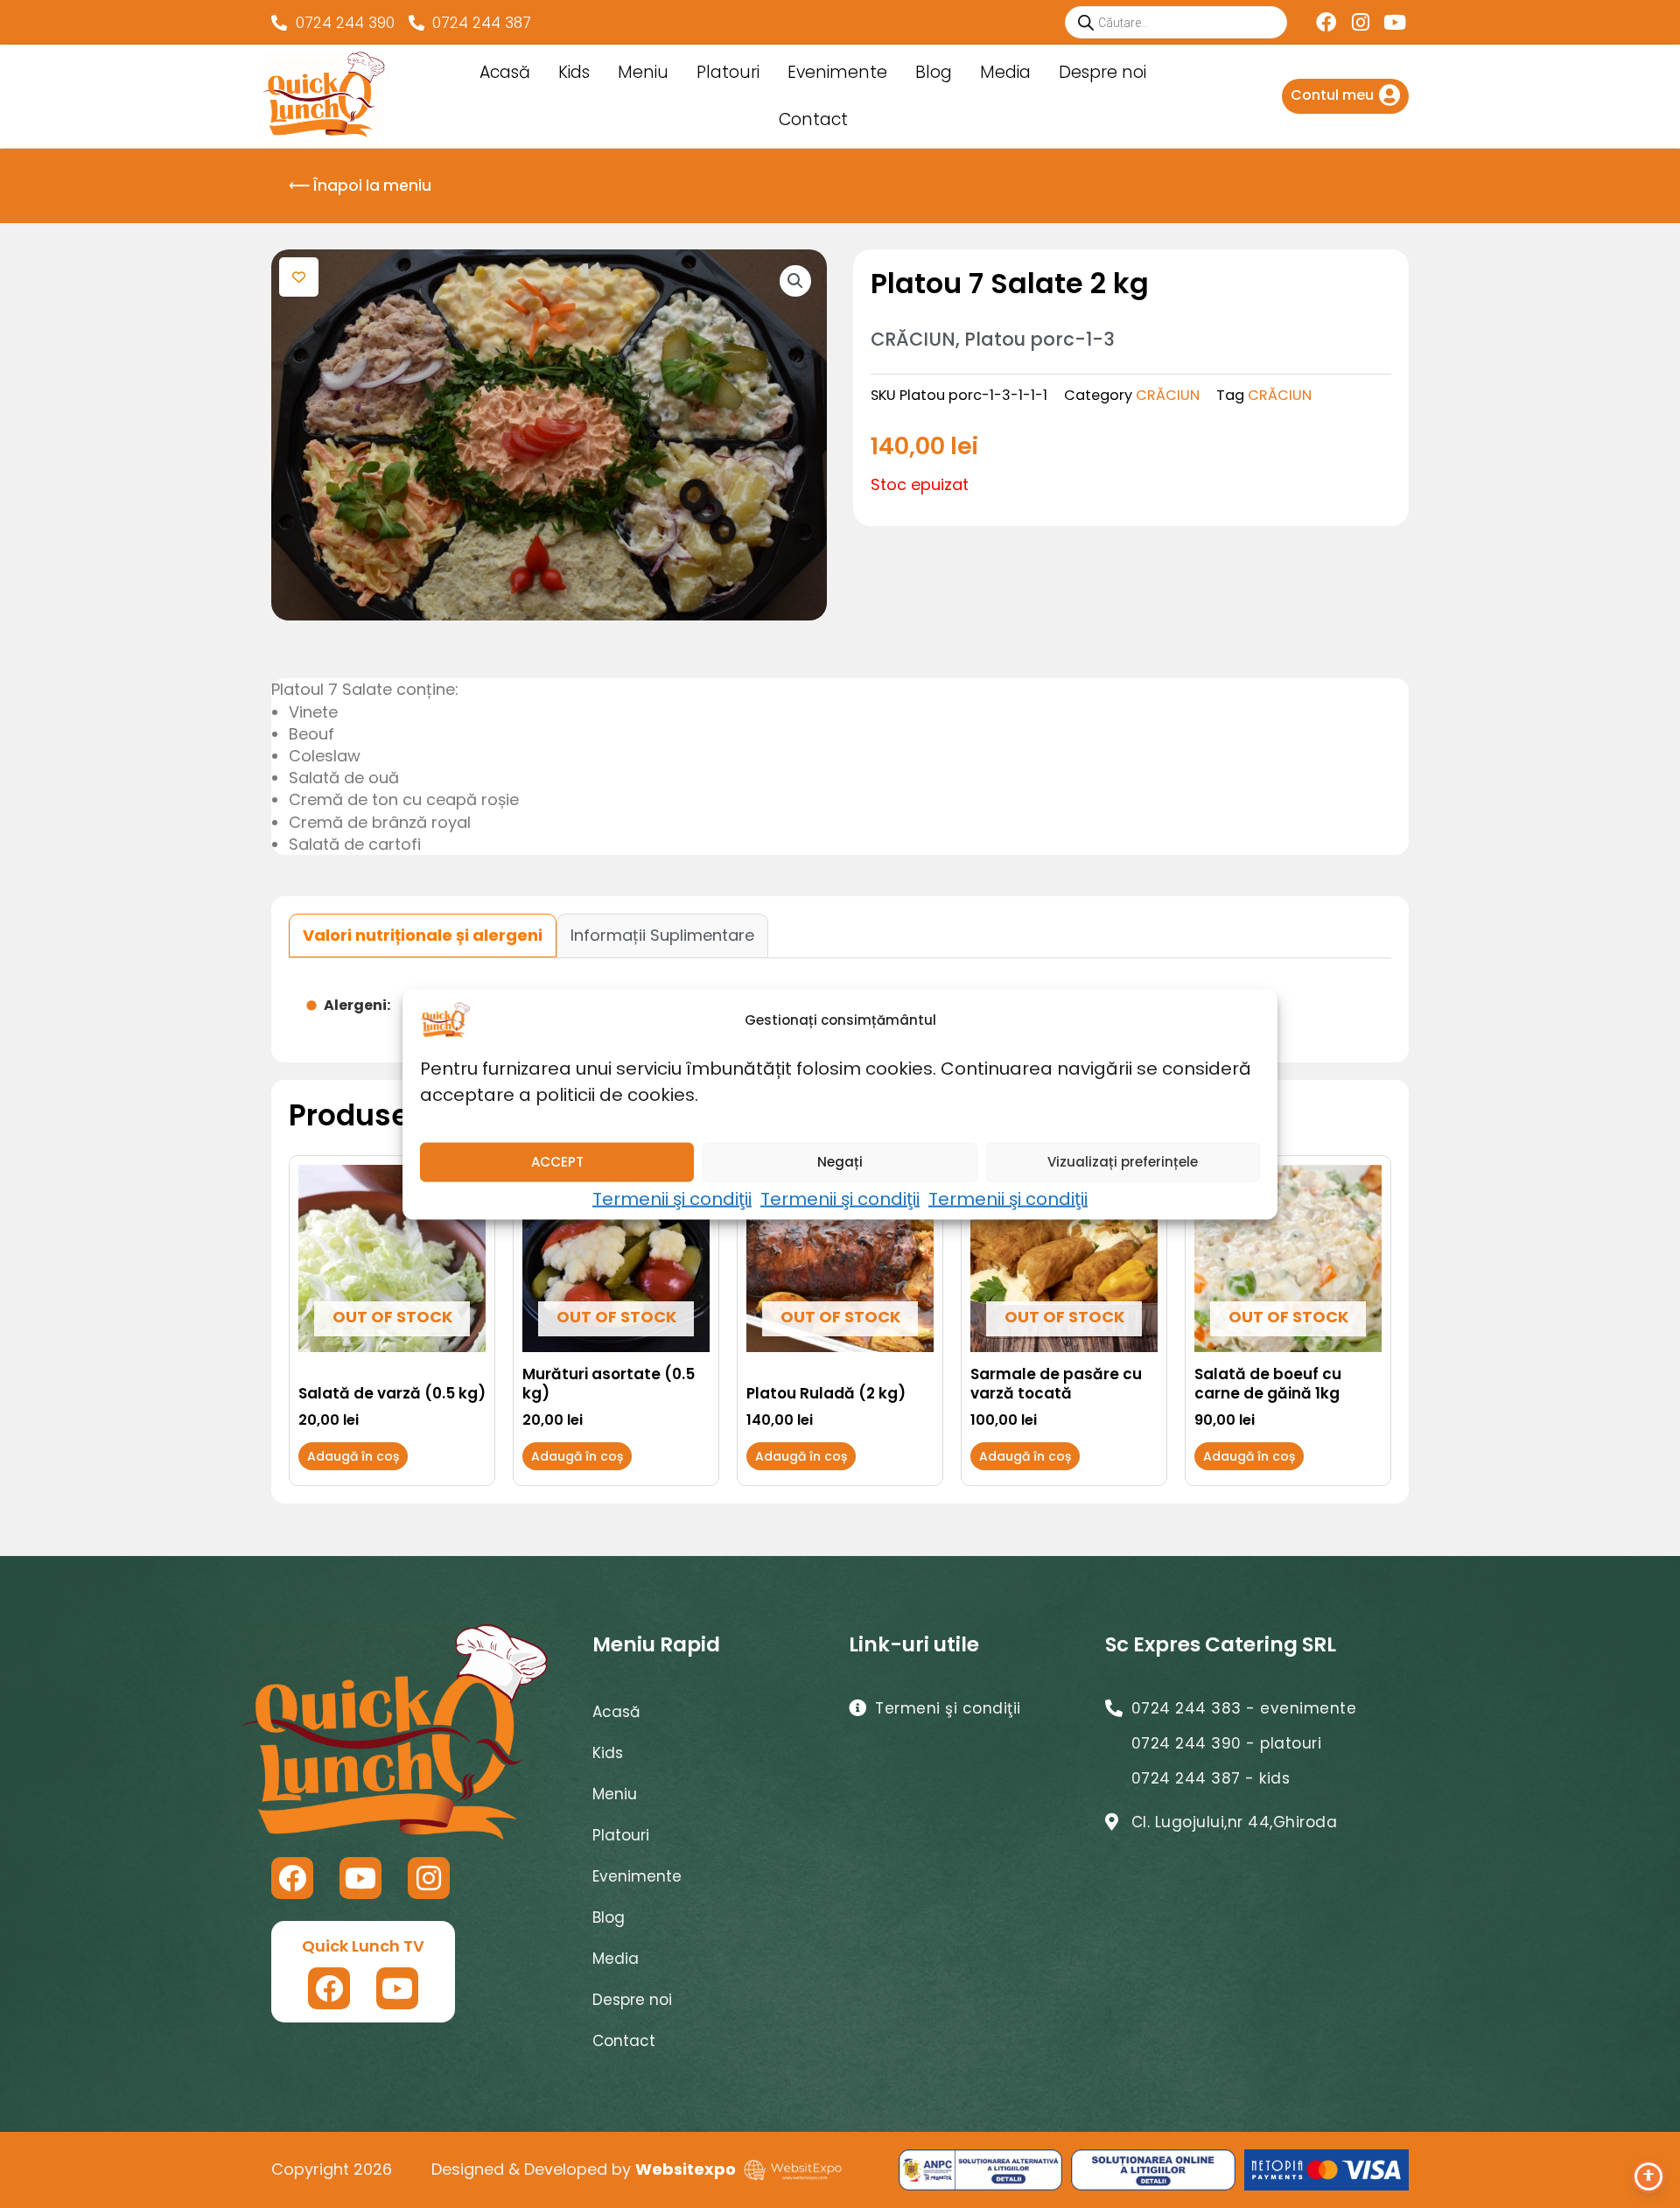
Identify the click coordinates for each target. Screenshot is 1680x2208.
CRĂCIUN (1168, 395)
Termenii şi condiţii (672, 1198)
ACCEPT (557, 1162)
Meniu (643, 72)
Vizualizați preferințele (1123, 1162)
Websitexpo (686, 2169)
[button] (795, 281)
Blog (934, 72)
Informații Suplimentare (662, 935)
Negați (840, 1162)
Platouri (728, 72)
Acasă (505, 72)
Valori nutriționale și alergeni (423, 935)
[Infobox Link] (1345, 96)
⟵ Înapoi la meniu (360, 186)
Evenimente (837, 72)
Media (1005, 72)
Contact (813, 119)
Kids (574, 72)
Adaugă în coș (353, 1456)
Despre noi (1102, 72)
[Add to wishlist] (299, 277)
